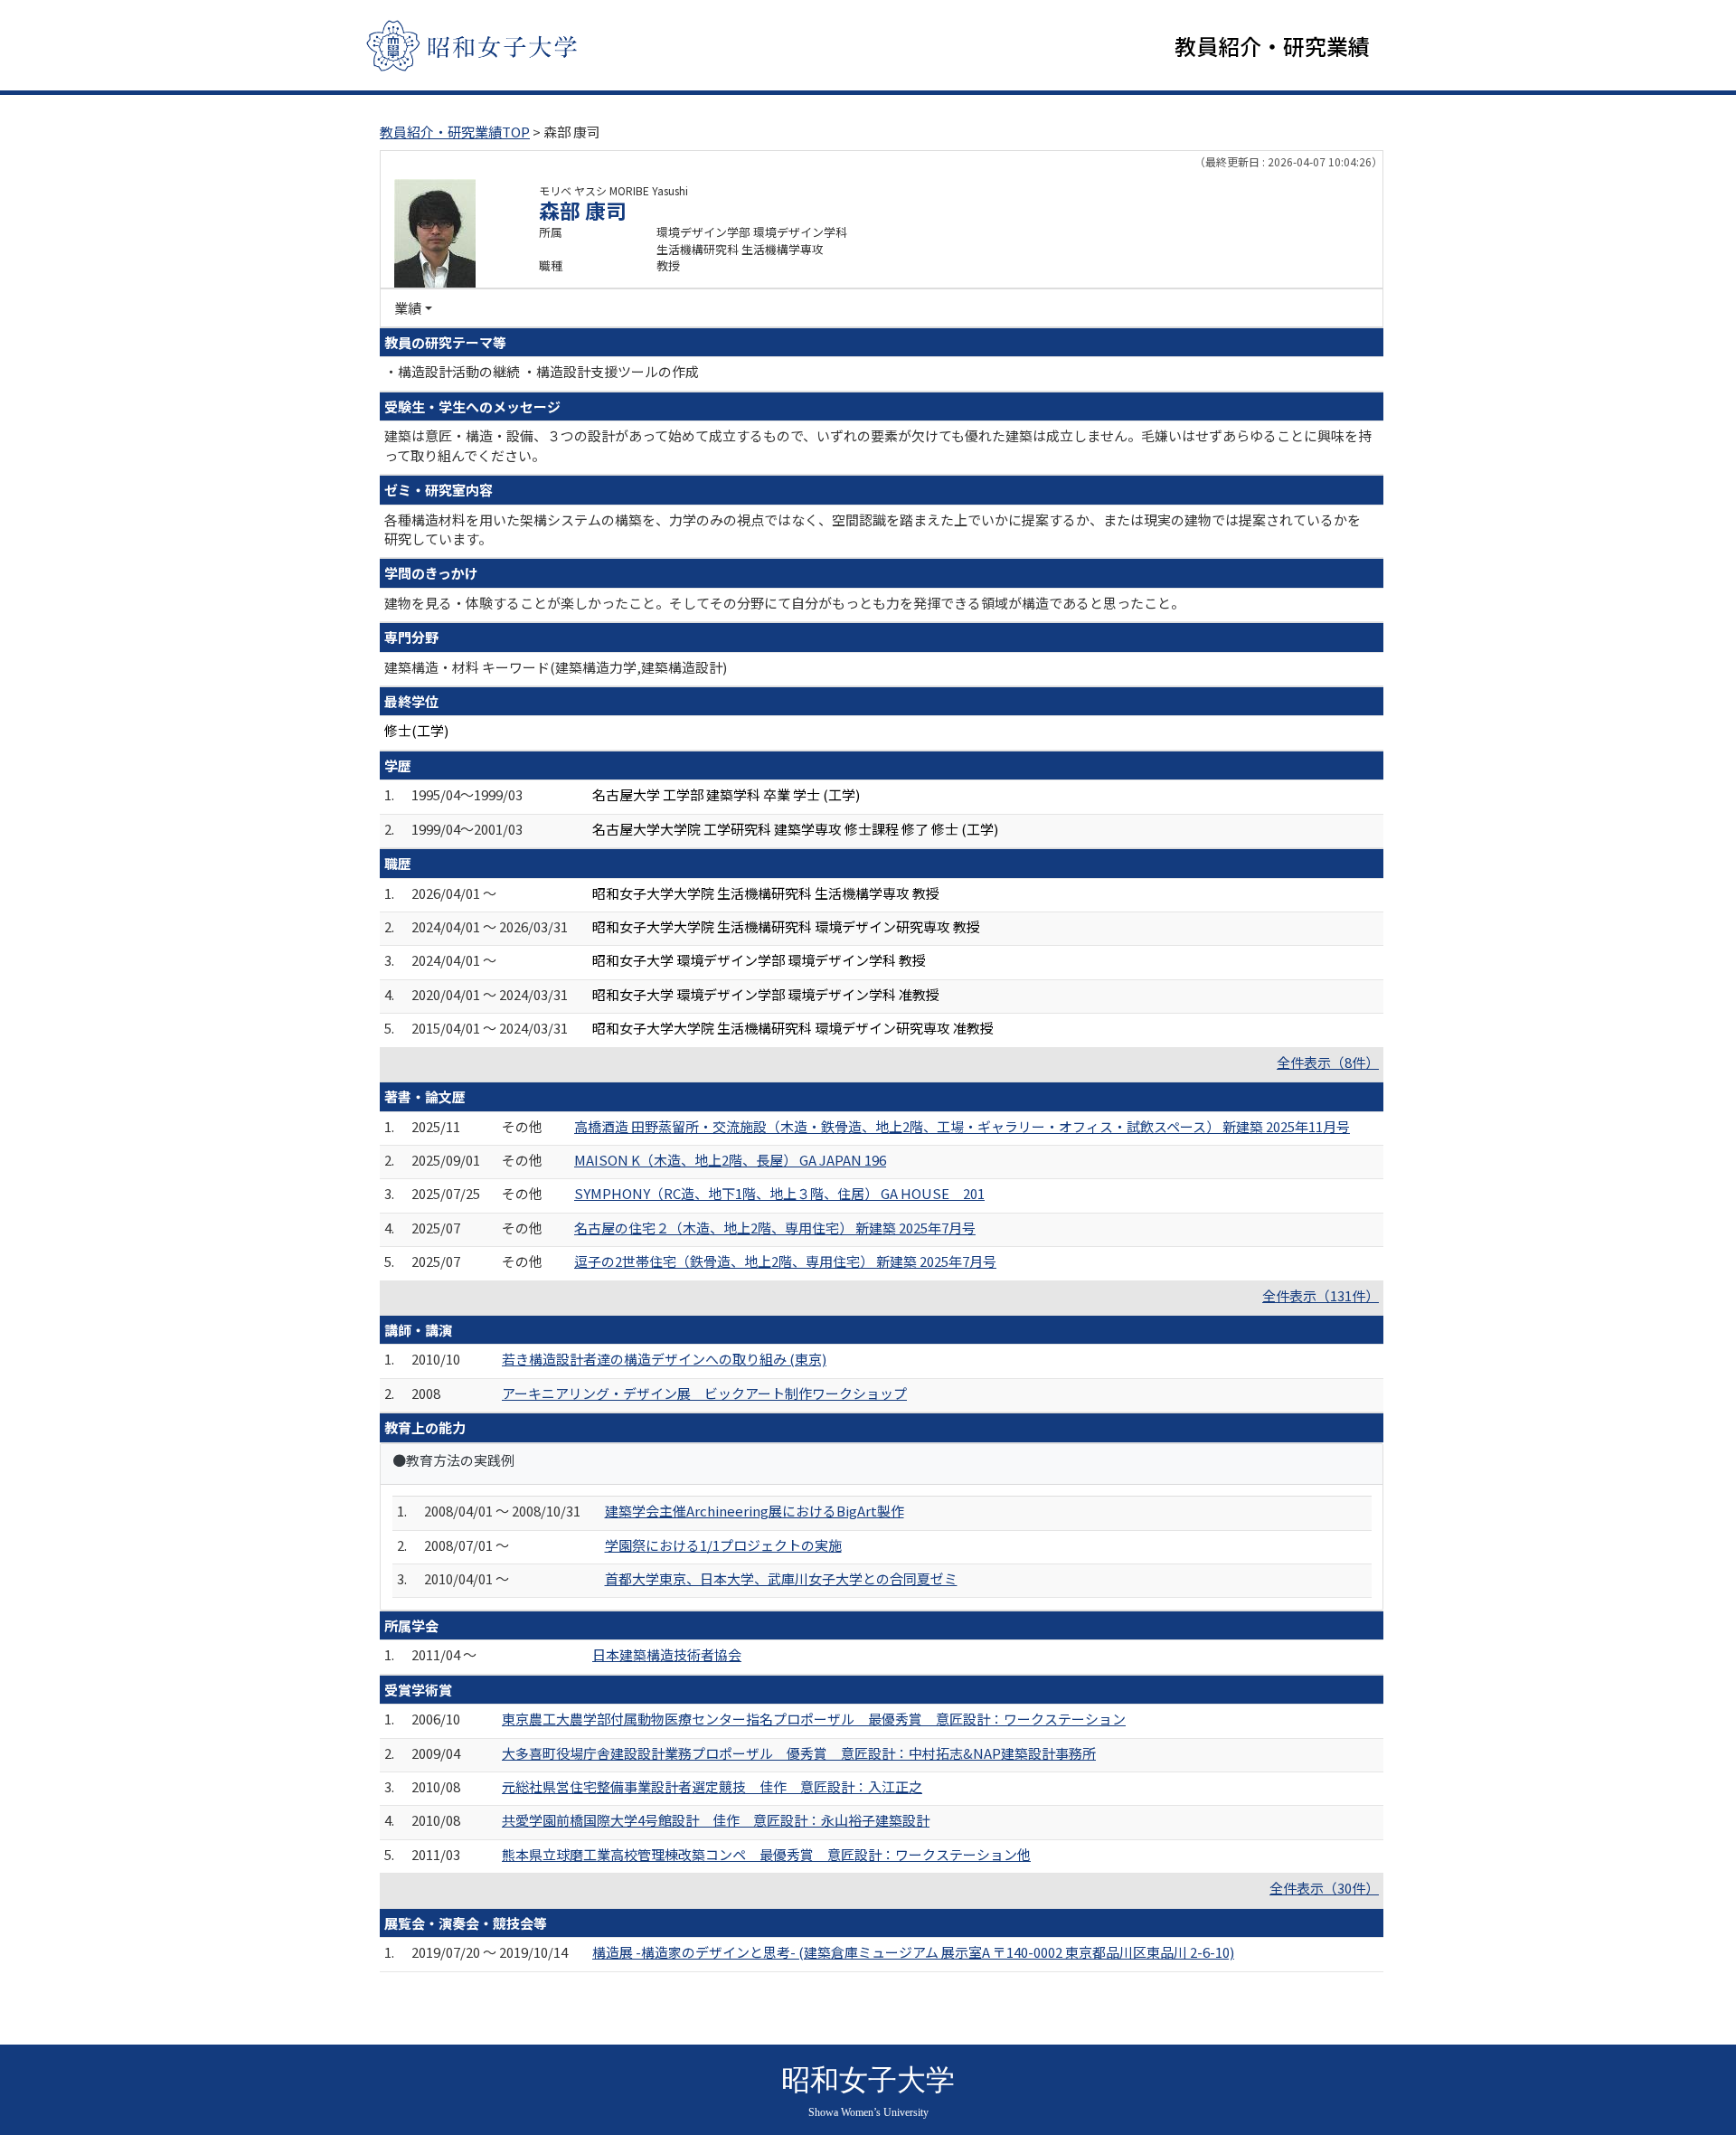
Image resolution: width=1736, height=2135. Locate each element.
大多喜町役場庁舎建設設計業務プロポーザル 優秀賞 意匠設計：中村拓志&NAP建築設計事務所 (799, 1753)
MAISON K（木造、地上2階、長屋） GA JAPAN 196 (730, 1160)
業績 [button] (408, 308)
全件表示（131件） (1321, 1295)
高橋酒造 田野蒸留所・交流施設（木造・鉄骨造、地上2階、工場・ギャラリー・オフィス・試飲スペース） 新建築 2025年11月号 (962, 1126)
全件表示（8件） (1328, 1062)
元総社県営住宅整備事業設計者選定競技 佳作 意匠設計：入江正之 (712, 1786)
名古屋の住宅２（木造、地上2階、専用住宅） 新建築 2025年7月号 (775, 1228)
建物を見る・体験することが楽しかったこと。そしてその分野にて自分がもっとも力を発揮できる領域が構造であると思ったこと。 (784, 603)
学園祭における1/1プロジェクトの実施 (723, 1545)
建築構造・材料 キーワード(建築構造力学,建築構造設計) (556, 667)
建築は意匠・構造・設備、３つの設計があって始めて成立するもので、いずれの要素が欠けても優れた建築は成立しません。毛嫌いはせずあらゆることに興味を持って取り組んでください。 (878, 445)
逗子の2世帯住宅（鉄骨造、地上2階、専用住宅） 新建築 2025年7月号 (785, 1261)
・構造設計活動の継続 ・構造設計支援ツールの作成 (542, 371)
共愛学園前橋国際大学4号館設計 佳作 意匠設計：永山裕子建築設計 (716, 1820)
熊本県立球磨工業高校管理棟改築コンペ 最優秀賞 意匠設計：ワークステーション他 (766, 1854)
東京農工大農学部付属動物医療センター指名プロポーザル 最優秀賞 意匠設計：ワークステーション (814, 1719)
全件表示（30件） (1324, 1888)
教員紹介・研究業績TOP (455, 132)
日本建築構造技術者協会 (667, 1654)
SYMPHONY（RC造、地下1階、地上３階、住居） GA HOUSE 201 (779, 1193)
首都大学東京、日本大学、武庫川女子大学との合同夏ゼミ (781, 1578)
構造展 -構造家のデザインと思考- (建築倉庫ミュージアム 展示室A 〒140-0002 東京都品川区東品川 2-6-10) (913, 1952)
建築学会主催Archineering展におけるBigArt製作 (755, 1511)
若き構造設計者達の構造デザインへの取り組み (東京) (664, 1359)
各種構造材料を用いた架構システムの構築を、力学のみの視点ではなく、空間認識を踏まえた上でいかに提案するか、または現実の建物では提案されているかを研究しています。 (873, 529)
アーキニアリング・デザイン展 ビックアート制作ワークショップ (704, 1393)
